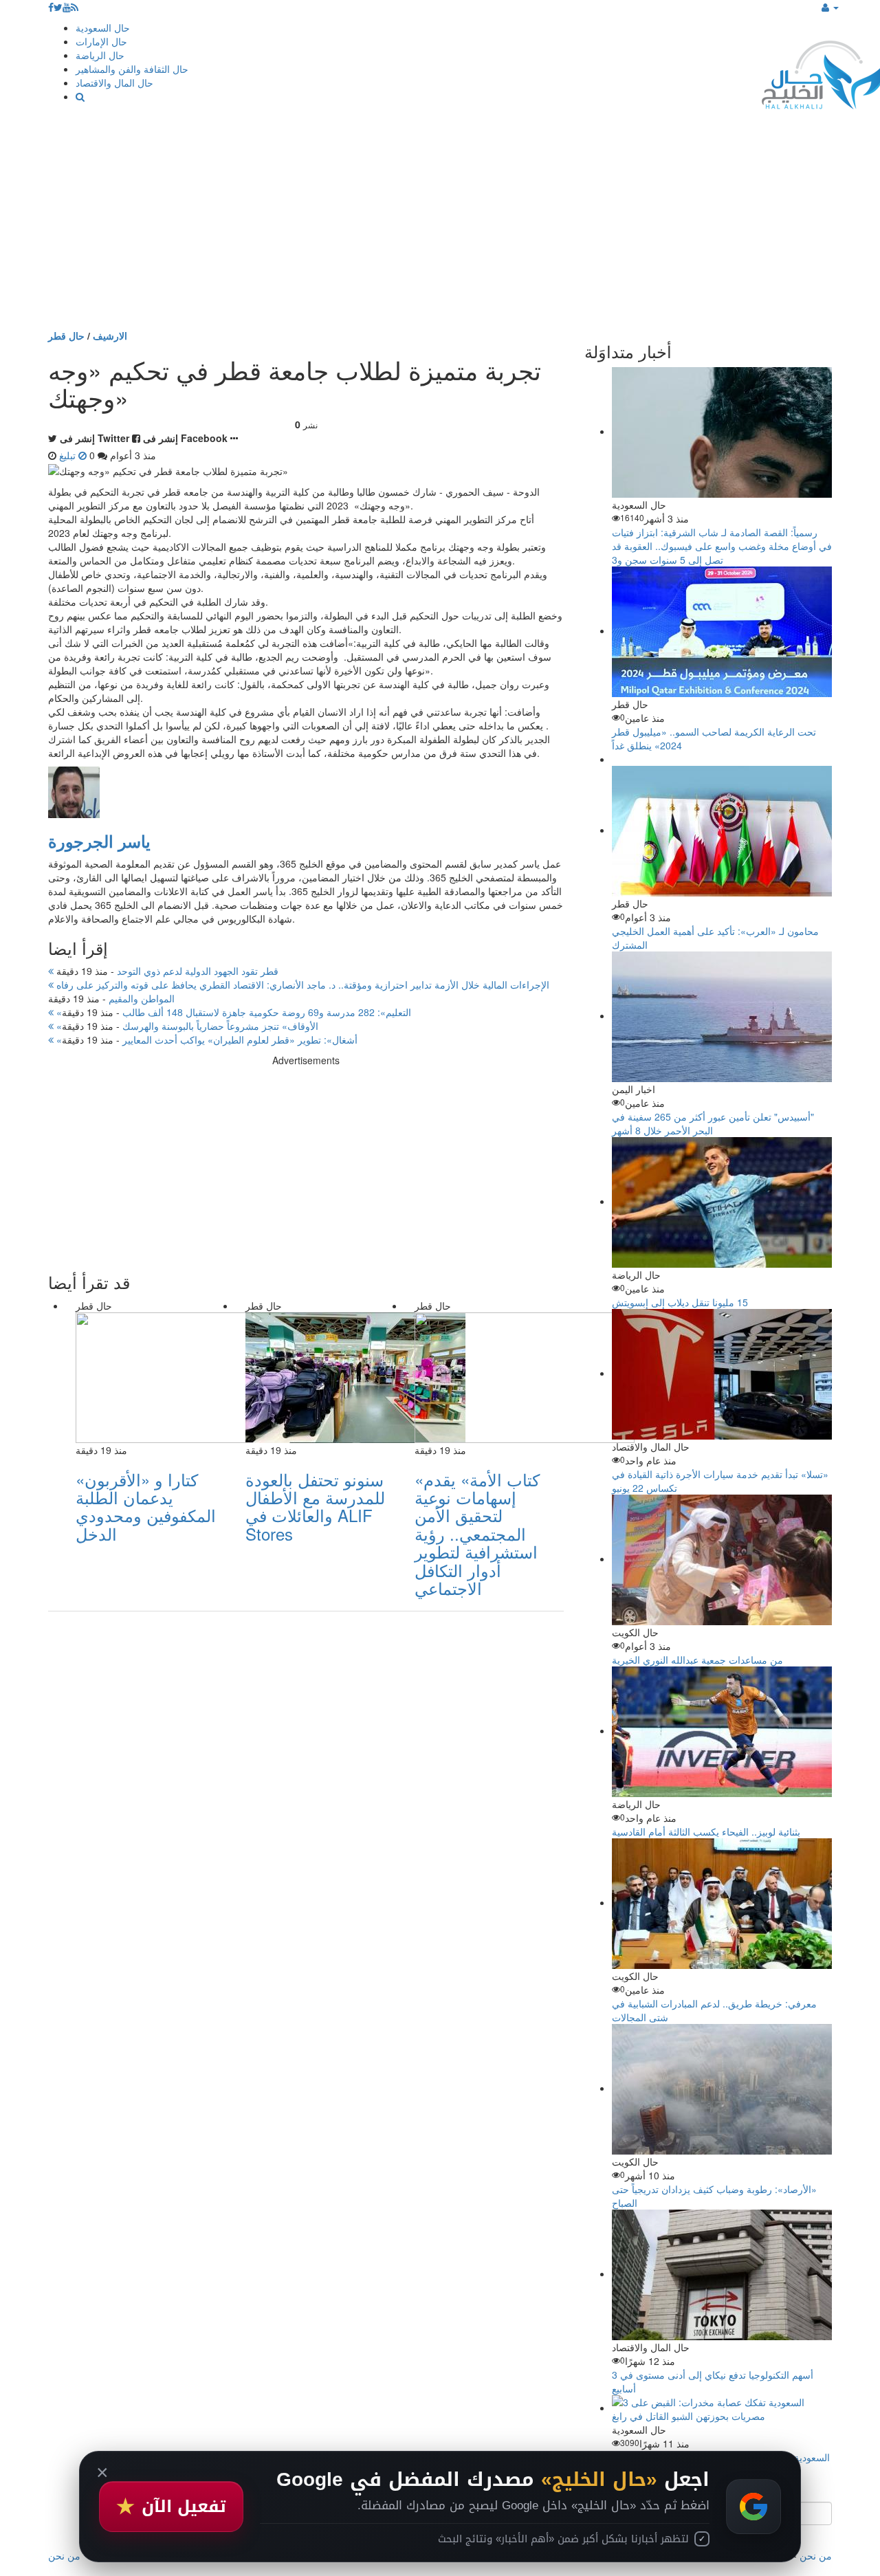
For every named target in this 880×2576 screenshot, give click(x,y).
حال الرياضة (100, 55)
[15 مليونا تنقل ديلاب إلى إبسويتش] (722, 1201)
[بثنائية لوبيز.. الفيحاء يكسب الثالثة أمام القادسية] (722, 1730)
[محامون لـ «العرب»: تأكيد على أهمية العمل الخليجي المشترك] (722, 830)
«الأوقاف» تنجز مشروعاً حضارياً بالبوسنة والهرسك (186, 1026)
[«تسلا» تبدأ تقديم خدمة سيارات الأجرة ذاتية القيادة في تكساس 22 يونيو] (722, 1373)
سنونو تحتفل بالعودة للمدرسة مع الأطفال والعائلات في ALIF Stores (315, 1506)
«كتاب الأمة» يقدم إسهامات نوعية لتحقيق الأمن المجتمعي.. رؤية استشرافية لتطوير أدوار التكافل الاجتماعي (477, 1533)
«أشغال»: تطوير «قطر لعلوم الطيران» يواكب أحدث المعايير (206, 1039)
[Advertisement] (440, 225)
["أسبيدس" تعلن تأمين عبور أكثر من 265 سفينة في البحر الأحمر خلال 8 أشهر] (722, 1015)
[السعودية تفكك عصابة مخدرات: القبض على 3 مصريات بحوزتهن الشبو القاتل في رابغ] (722, 2408)
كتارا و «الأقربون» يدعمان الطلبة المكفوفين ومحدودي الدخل (146, 1506)
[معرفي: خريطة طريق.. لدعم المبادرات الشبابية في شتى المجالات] (722, 1902)
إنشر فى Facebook (185, 438)
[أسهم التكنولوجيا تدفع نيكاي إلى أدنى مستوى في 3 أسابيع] (722, 2274)
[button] (830, 7)
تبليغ (69, 455)
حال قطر (66, 335)
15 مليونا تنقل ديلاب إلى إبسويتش (680, 1302)
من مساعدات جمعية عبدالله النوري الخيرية (697, 1660)
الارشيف (110, 335)
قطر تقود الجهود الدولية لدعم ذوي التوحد (166, 971)
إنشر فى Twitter (95, 438)
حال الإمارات (101, 41)
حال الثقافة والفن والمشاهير (132, 69)
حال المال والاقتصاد (114, 82)
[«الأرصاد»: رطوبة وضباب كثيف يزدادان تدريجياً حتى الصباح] (722, 2088)
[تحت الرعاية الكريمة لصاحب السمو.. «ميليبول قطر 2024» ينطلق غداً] (722, 630)
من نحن (816, 2555)
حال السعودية (103, 27)
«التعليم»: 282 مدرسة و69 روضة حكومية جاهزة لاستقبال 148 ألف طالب (232, 1012)
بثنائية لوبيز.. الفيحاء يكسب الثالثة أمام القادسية (706, 1831)
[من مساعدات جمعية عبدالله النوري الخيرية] (722, 1559)
